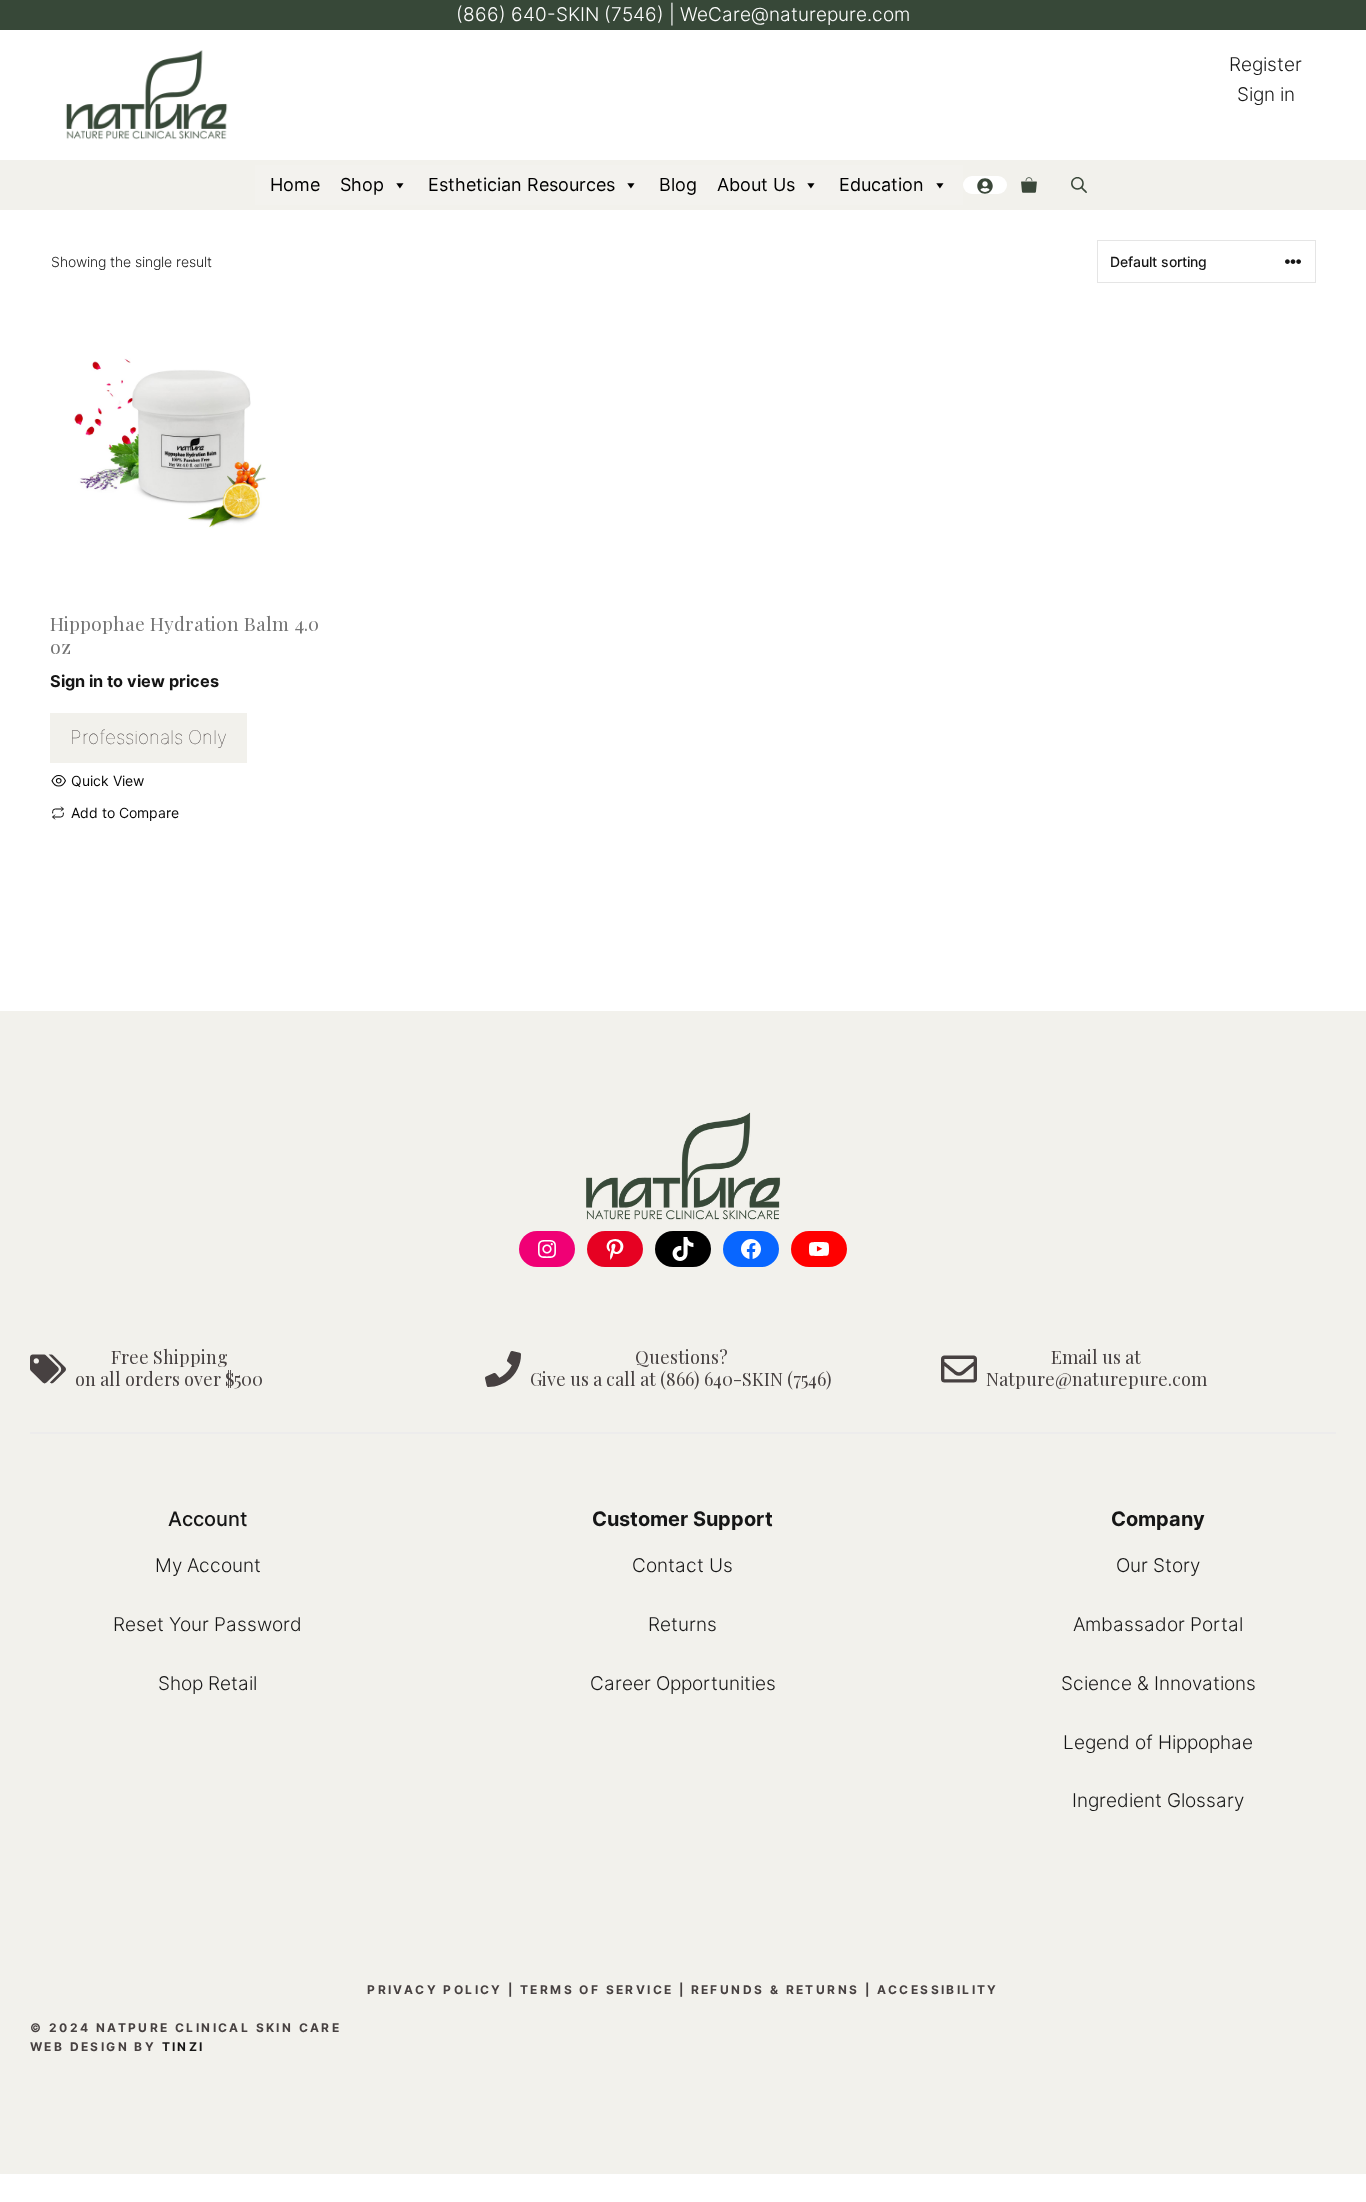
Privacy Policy (435, 1989)
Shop (362, 184)
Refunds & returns (775, 1989)
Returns (682, 1624)
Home (295, 184)
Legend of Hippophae (1158, 1742)
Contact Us (682, 1565)
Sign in (1266, 94)
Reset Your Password (207, 1624)
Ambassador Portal (1158, 1624)
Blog (678, 184)
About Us (756, 184)
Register (1265, 64)
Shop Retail (207, 1683)
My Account (208, 1565)
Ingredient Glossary (1158, 1800)
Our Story (1158, 1565)
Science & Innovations (1158, 1683)
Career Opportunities (683, 1683)
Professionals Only (148, 737)
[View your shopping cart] (1029, 185)
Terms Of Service (596, 1989)
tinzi (183, 2046)
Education (881, 184)
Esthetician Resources (521, 184)
